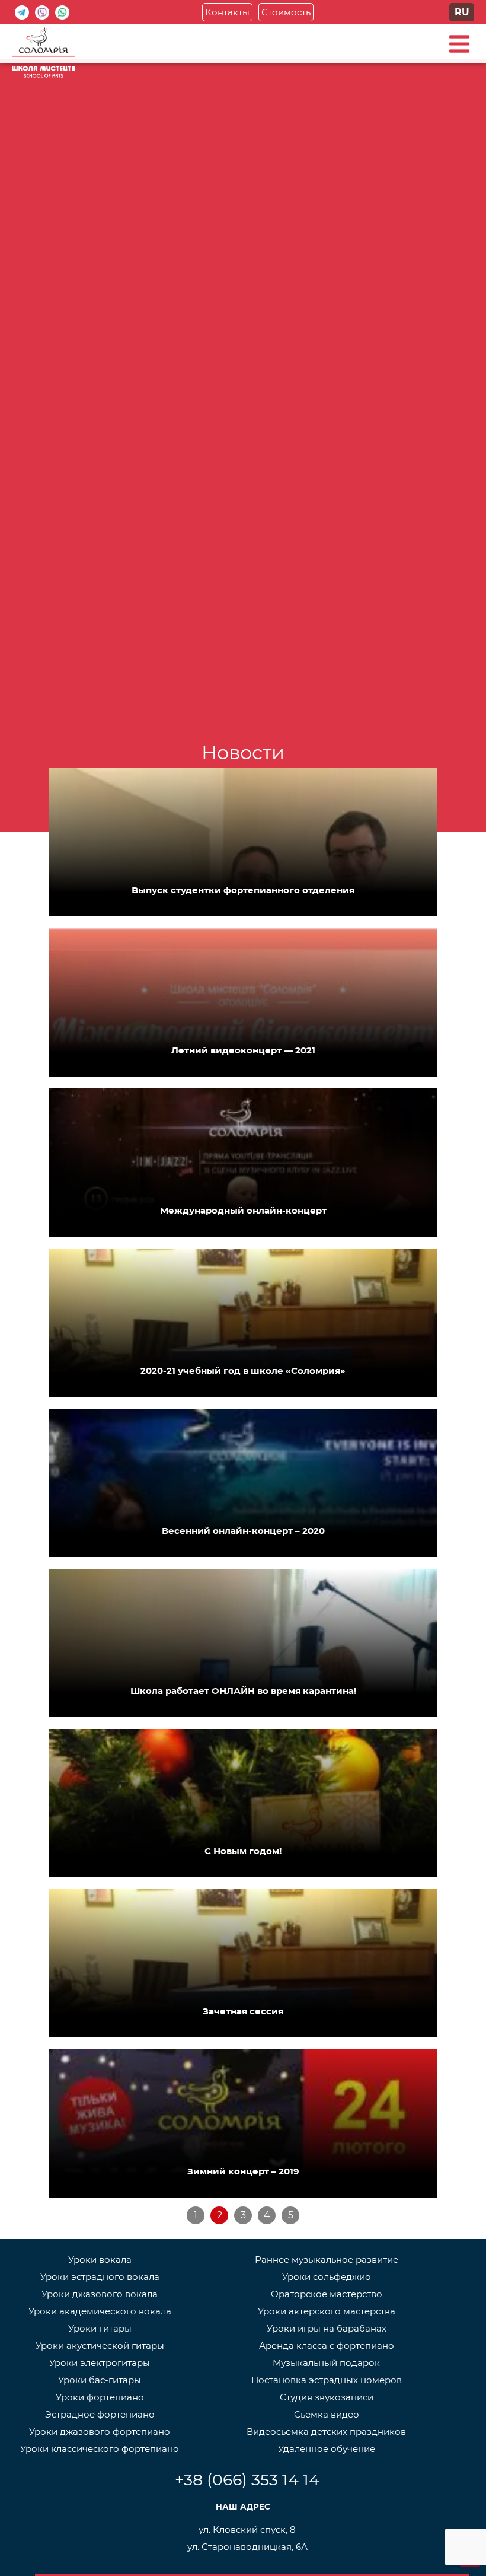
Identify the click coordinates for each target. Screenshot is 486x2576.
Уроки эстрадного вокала (100, 2277)
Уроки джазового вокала (100, 2294)
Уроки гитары (100, 2328)
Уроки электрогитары (100, 2363)
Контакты (227, 12)
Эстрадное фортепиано (100, 2414)
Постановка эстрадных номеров (327, 2380)
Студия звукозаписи (327, 2397)
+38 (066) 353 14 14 (247, 2480)
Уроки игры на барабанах (327, 2328)
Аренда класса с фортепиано (327, 2346)
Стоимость (286, 12)
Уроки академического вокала (100, 2311)
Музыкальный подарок (326, 2363)
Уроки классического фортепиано (100, 2449)
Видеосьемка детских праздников (326, 2432)
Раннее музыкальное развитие (327, 2260)
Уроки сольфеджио (327, 2277)
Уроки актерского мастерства (327, 2311)
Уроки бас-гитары (100, 2380)
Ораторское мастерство (327, 2294)
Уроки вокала (100, 2260)
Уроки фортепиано (100, 2397)
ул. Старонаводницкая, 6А (247, 2547)
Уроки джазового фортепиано (100, 2432)
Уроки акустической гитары (100, 2346)
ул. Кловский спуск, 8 (247, 2529)
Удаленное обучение (327, 2449)
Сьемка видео (327, 2414)
